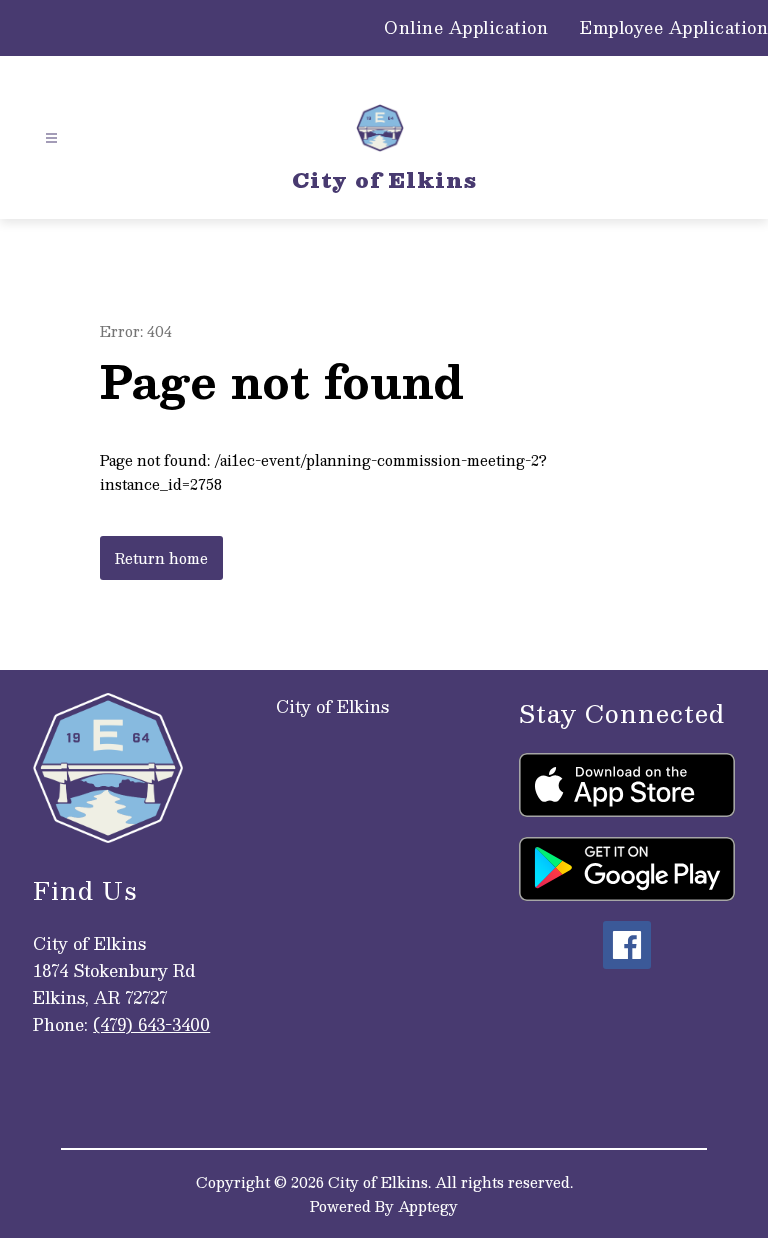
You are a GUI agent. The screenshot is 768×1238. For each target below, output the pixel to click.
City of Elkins (332, 706)
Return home (161, 558)
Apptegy (428, 1206)
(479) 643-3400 (151, 1024)
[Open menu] (51, 138)
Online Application (466, 28)
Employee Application (674, 28)
